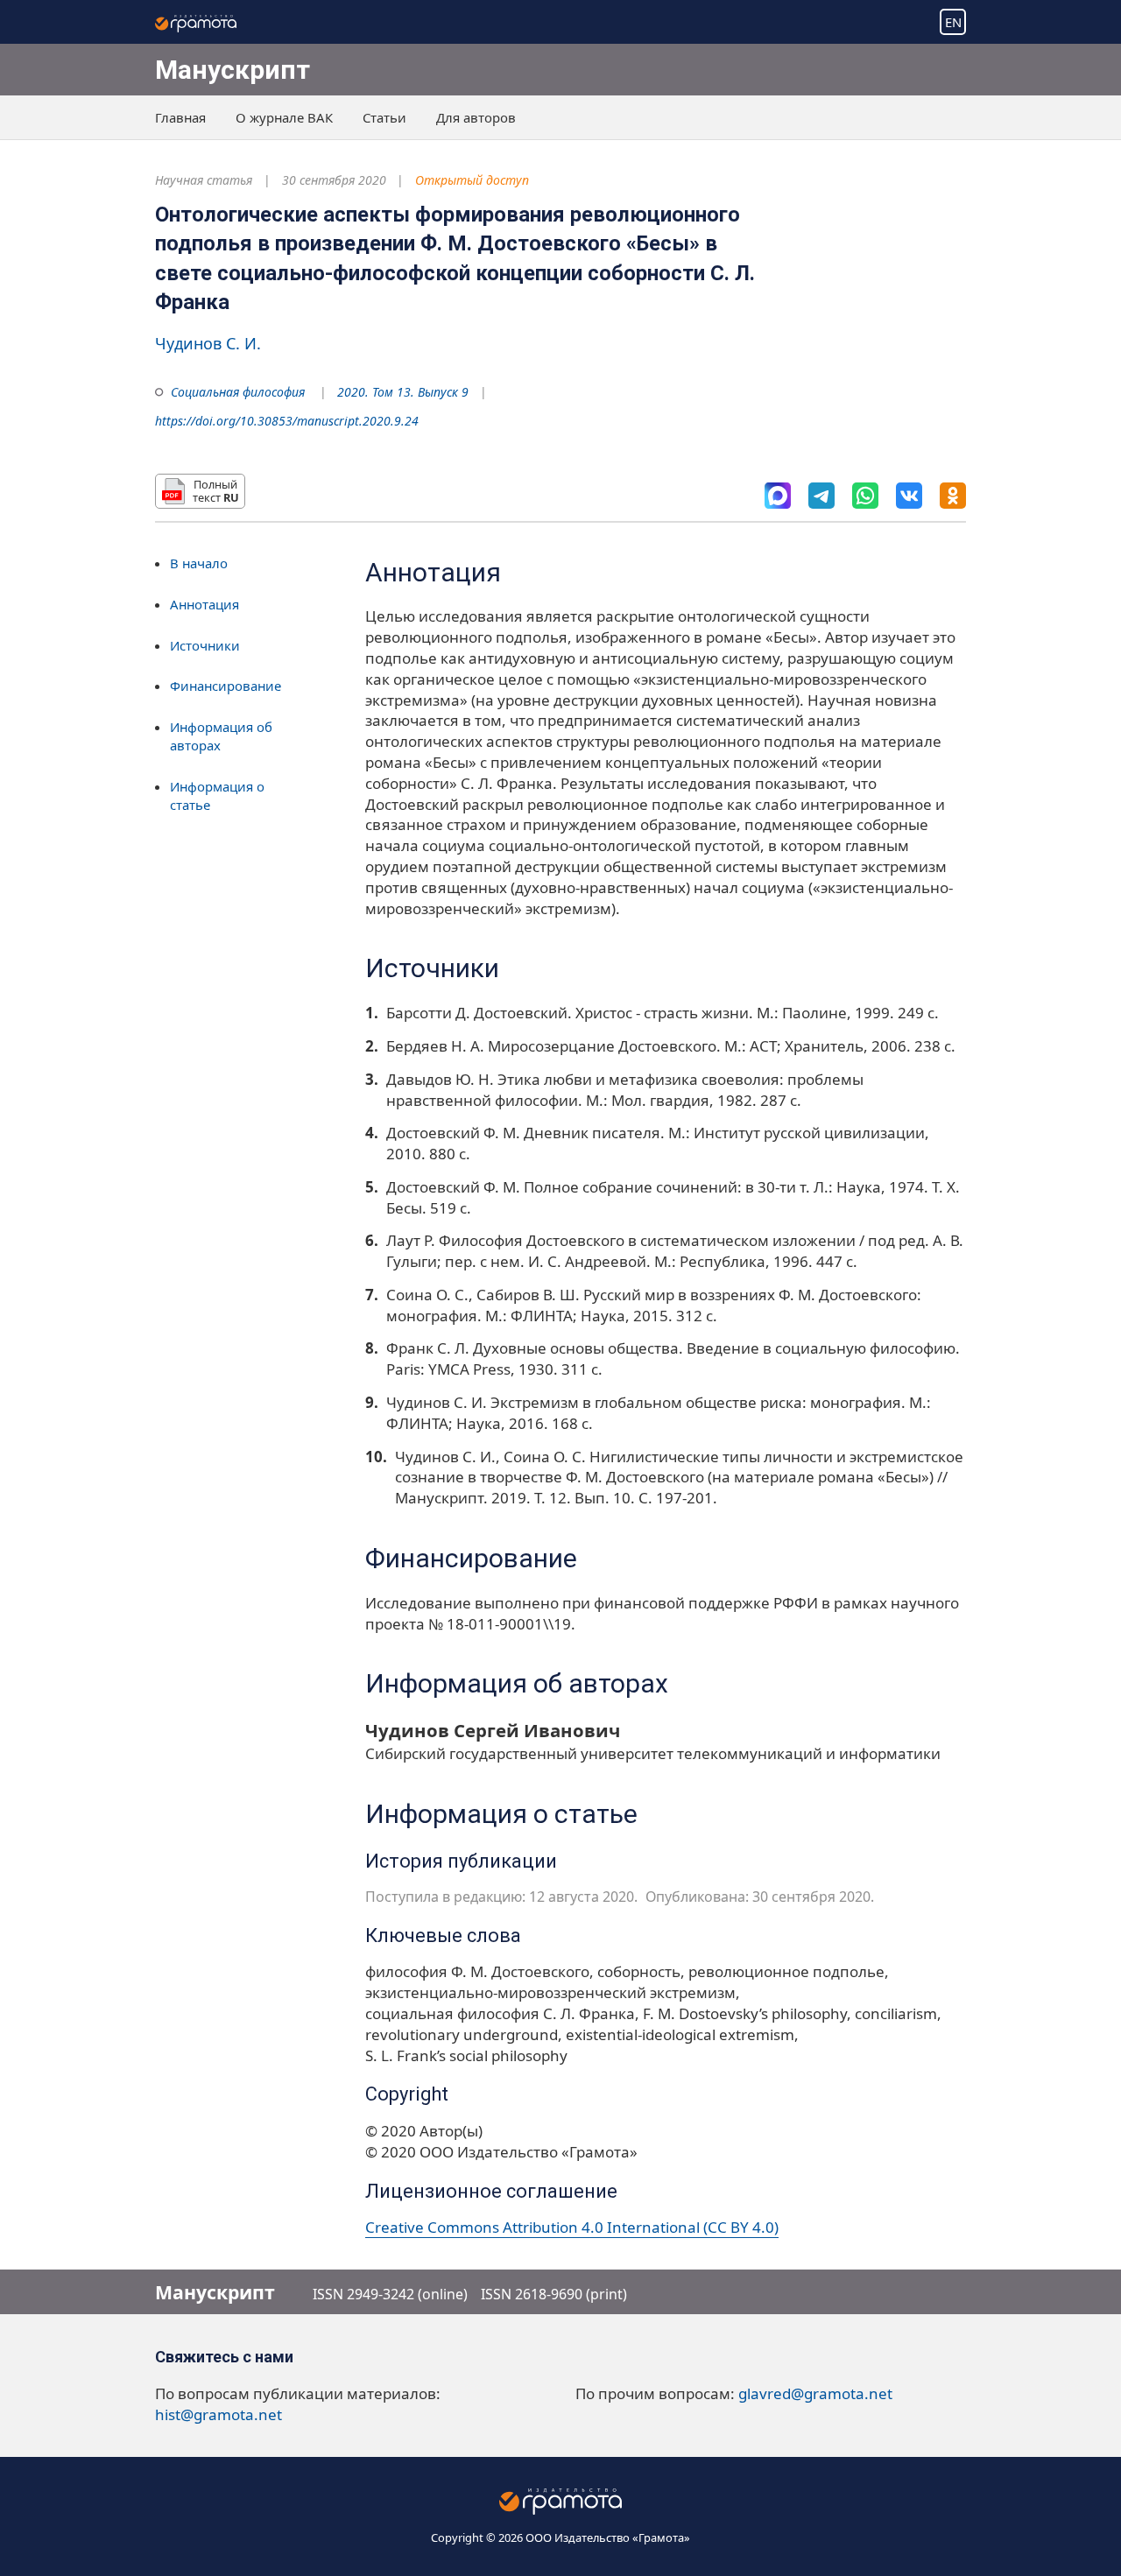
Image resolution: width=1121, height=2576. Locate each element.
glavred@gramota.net (815, 2393)
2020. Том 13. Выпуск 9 (403, 392)
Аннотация (204, 603)
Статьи (384, 117)
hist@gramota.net (219, 2414)
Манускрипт (233, 70)
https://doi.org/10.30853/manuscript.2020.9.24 (287, 421)
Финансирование (226, 686)
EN (953, 22)
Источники (205, 644)
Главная (180, 117)
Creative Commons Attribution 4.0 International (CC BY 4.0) (572, 2227)
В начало (199, 563)
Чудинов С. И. (208, 343)
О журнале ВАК (284, 117)
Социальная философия (238, 392)
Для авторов (476, 117)
